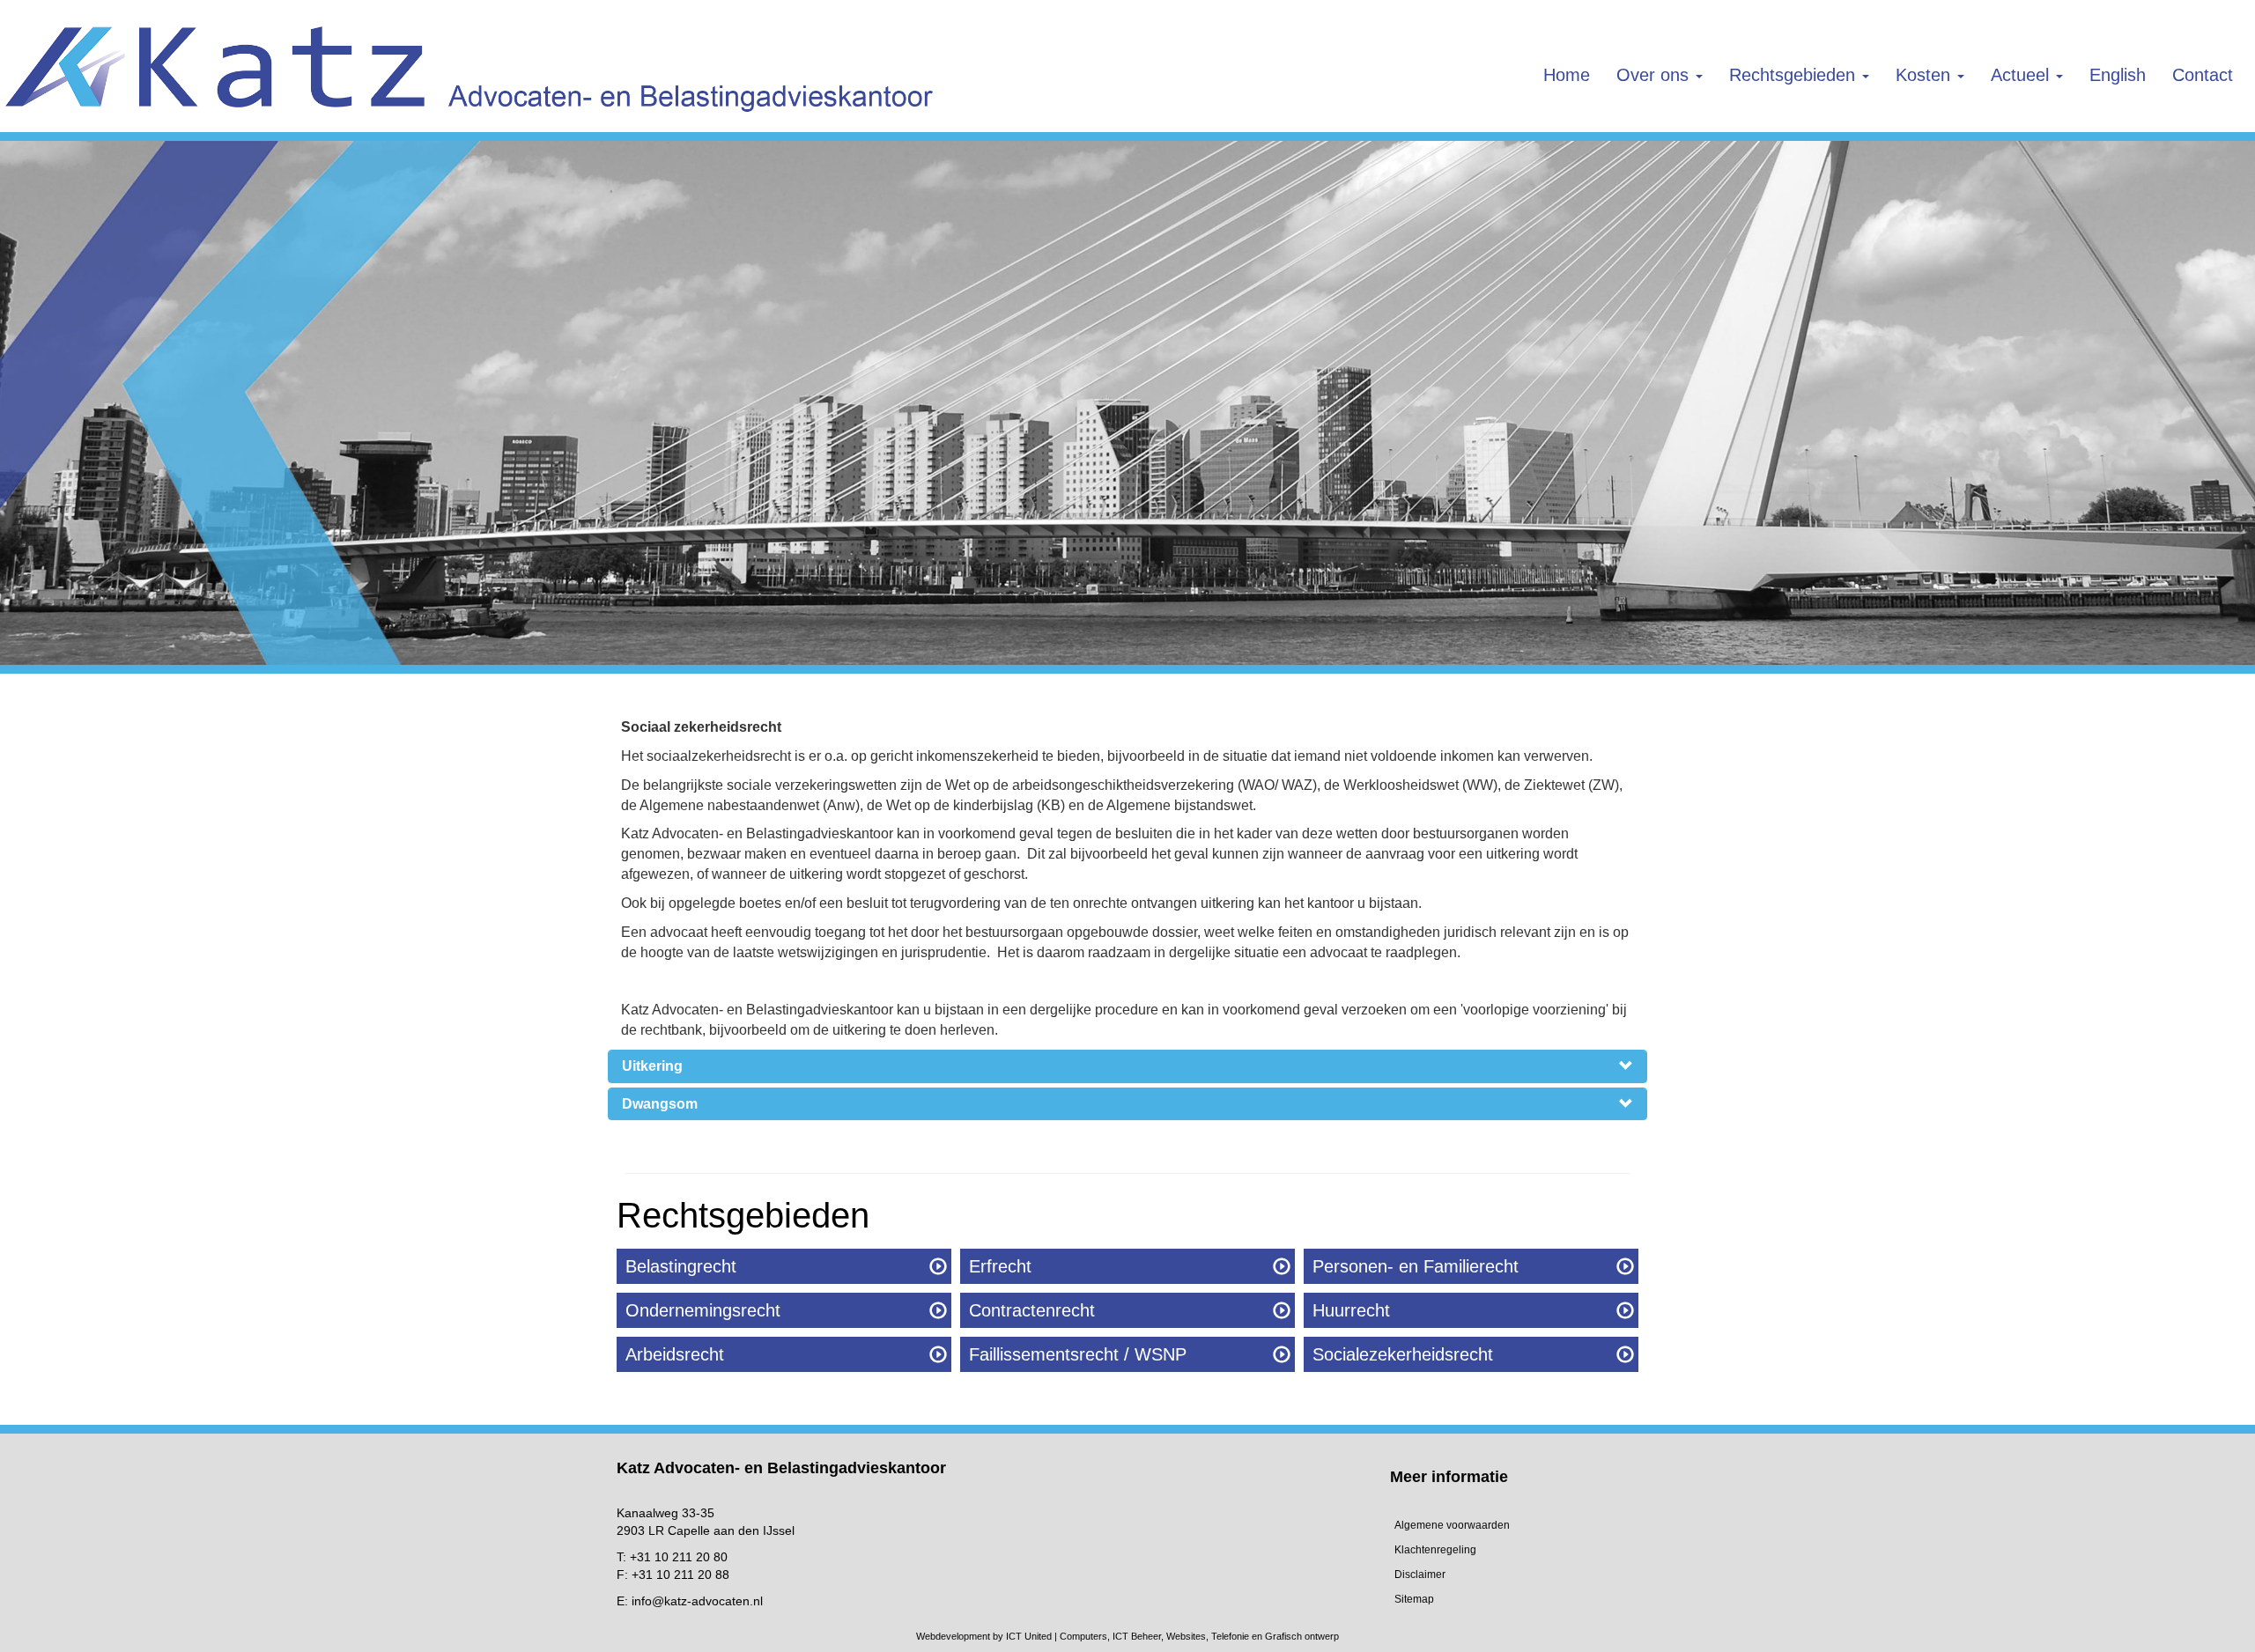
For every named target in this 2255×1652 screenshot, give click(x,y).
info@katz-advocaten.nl (697, 1601)
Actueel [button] (2022, 75)
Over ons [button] (1655, 75)
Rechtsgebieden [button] (1795, 75)
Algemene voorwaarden (1452, 1525)
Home (1567, 75)
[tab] (1127, 1066)
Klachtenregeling (1435, 1550)
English (2118, 75)
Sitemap (1414, 1599)
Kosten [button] (1926, 75)
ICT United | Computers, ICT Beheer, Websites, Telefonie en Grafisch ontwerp (1172, 1636)
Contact (2203, 75)
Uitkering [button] (652, 1066)
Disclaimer (1420, 1575)
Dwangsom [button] (660, 1104)
